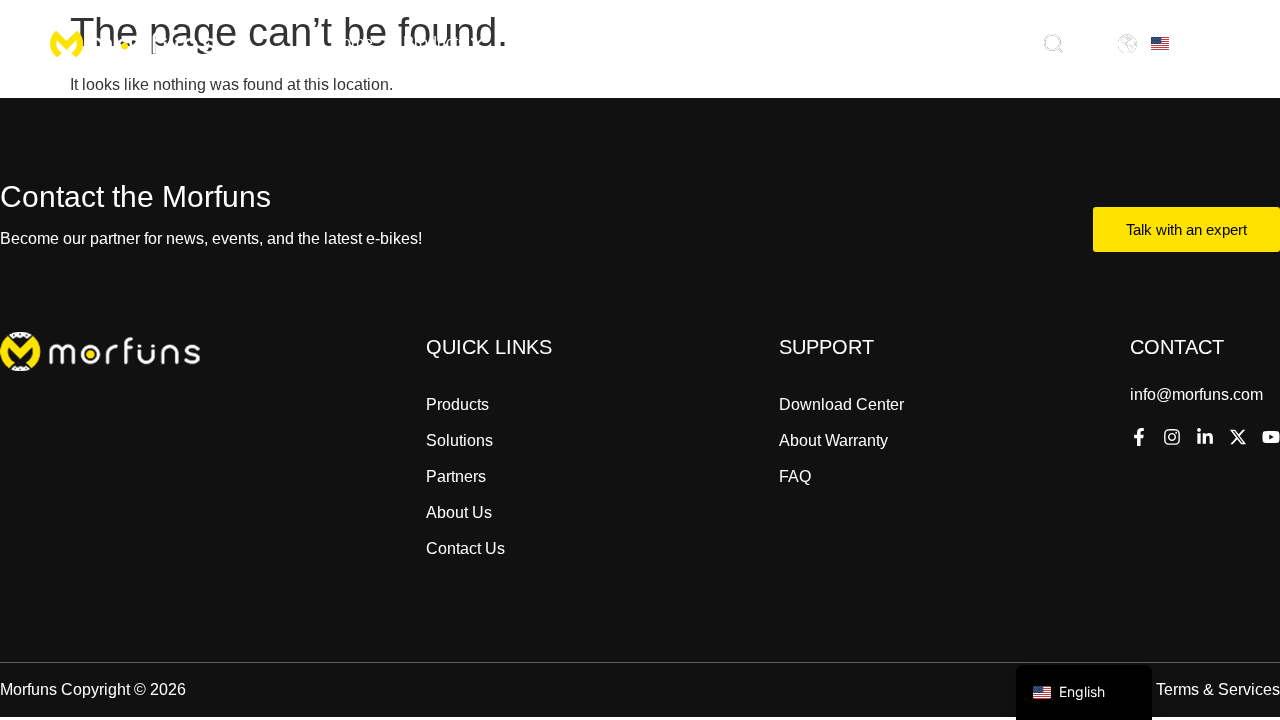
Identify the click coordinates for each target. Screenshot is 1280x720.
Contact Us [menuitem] (890, 42)
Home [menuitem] (351, 42)
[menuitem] (443, 43)
